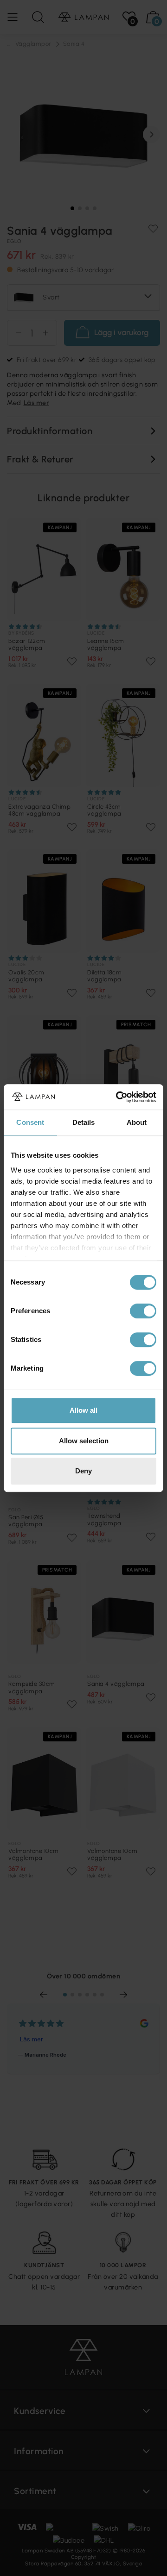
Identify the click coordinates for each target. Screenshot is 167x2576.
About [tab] (137, 1122)
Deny (83, 1471)
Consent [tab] (30, 1122)
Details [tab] (84, 1122)
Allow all (83, 1410)
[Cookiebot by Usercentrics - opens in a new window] (118, 1097)
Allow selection (84, 1441)
